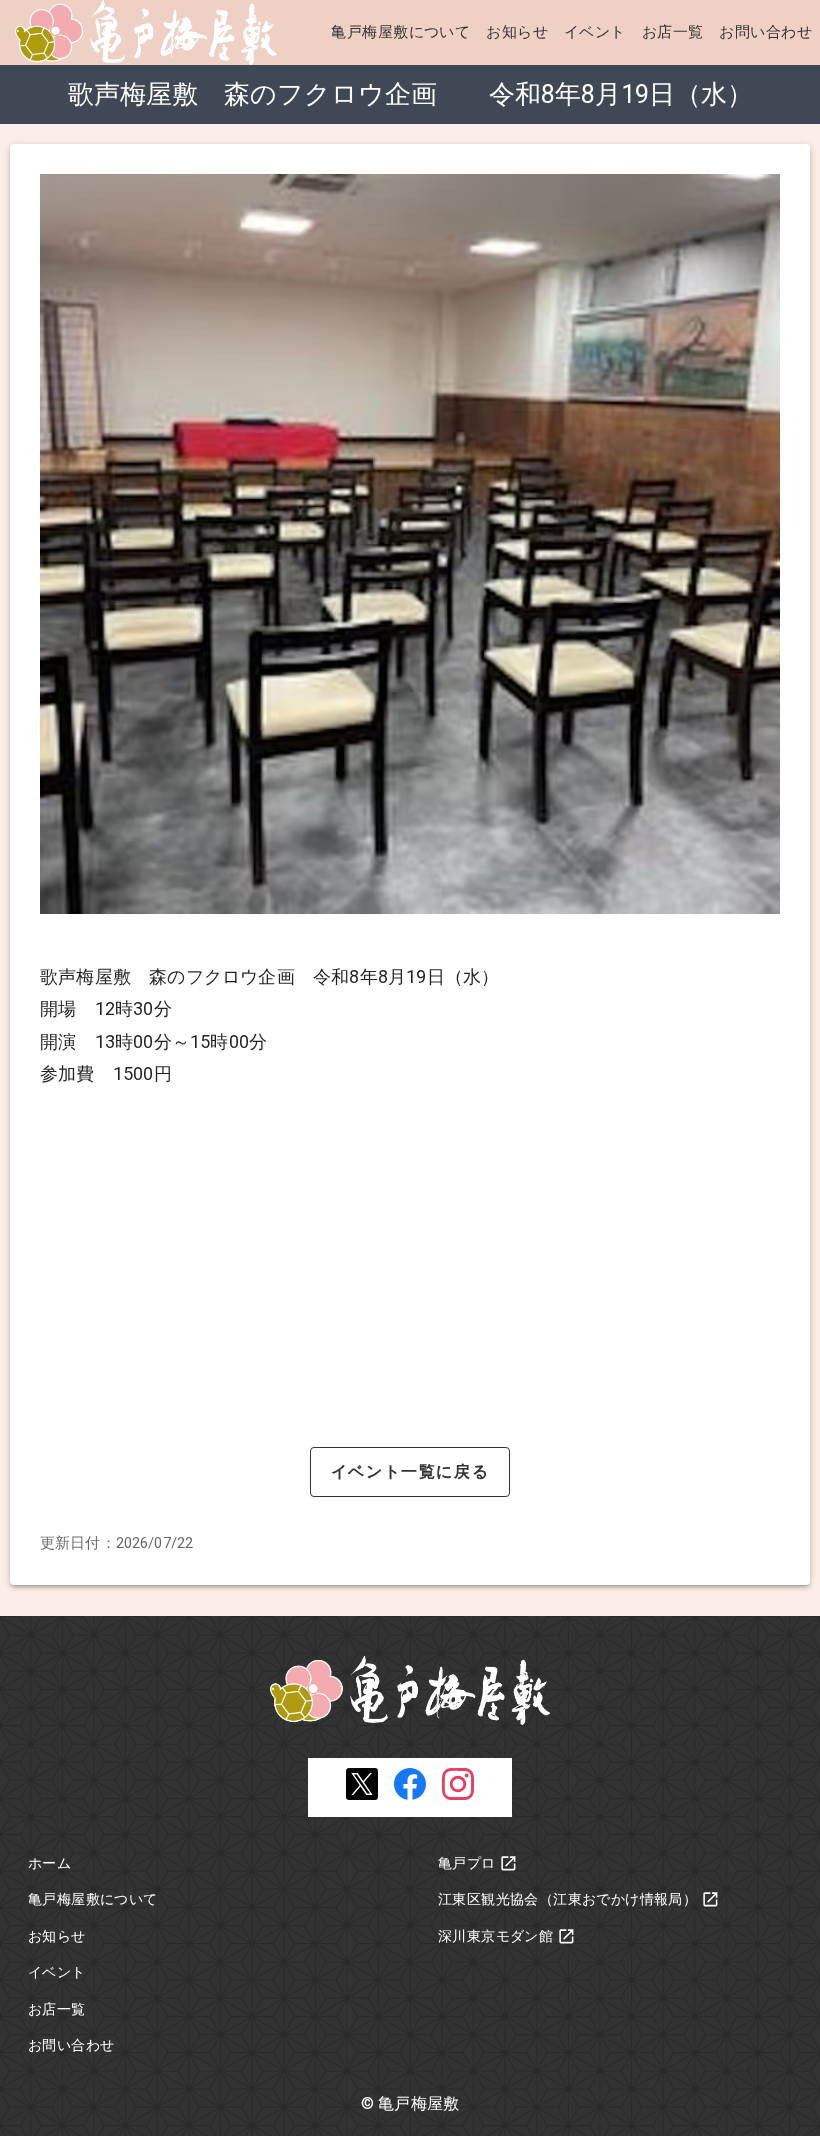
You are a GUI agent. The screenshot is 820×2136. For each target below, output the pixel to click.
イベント (595, 32)
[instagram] (458, 1794)
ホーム (49, 1863)
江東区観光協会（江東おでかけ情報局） (567, 1899)
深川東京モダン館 (495, 1936)
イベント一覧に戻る (410, 1471)
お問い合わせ (765, 32)
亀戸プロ (467, 1863)
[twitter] (362, 1794)
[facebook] (410, 1794)
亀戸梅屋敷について (400, 32)
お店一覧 (673, 32)
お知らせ (517, 32)
